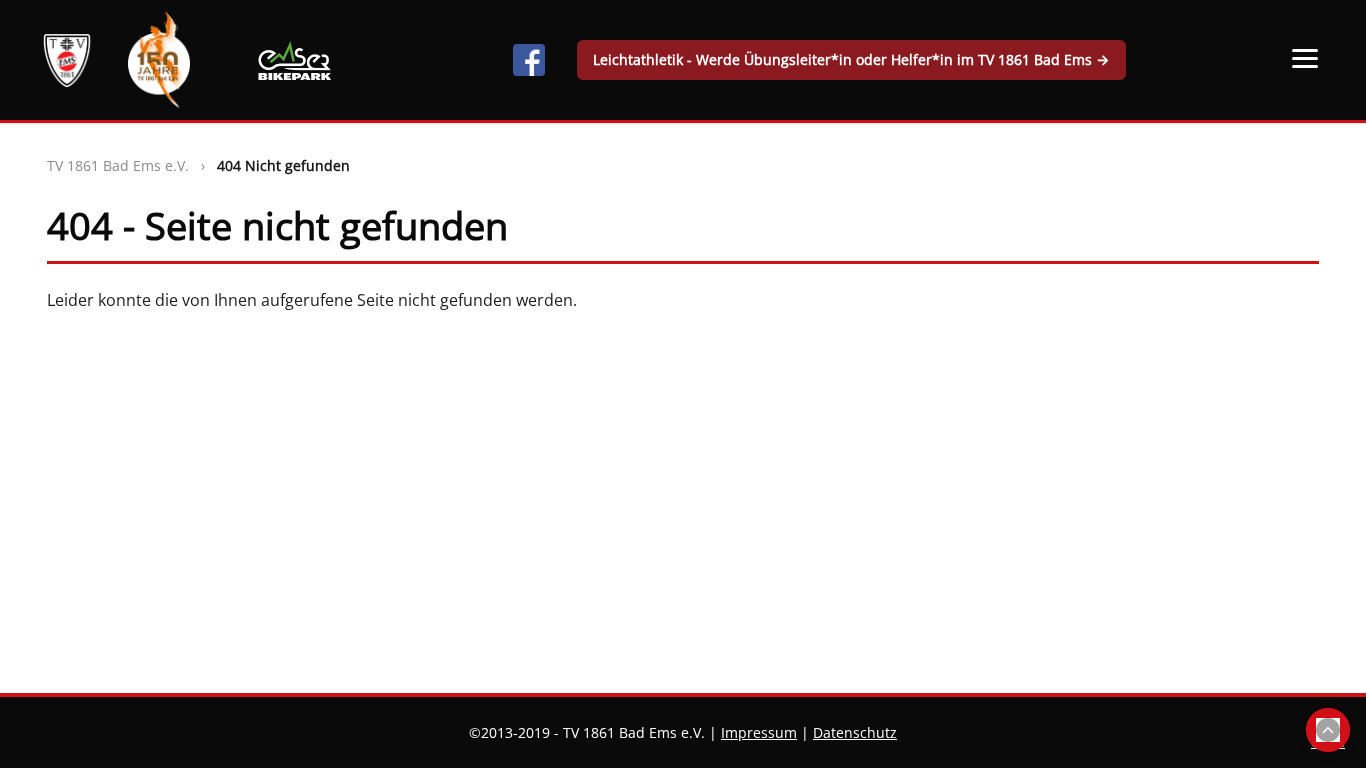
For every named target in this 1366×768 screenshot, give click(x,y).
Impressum (759, 732)
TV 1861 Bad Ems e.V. (118, 165)
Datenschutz (855, 732)
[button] (1305, 58)
